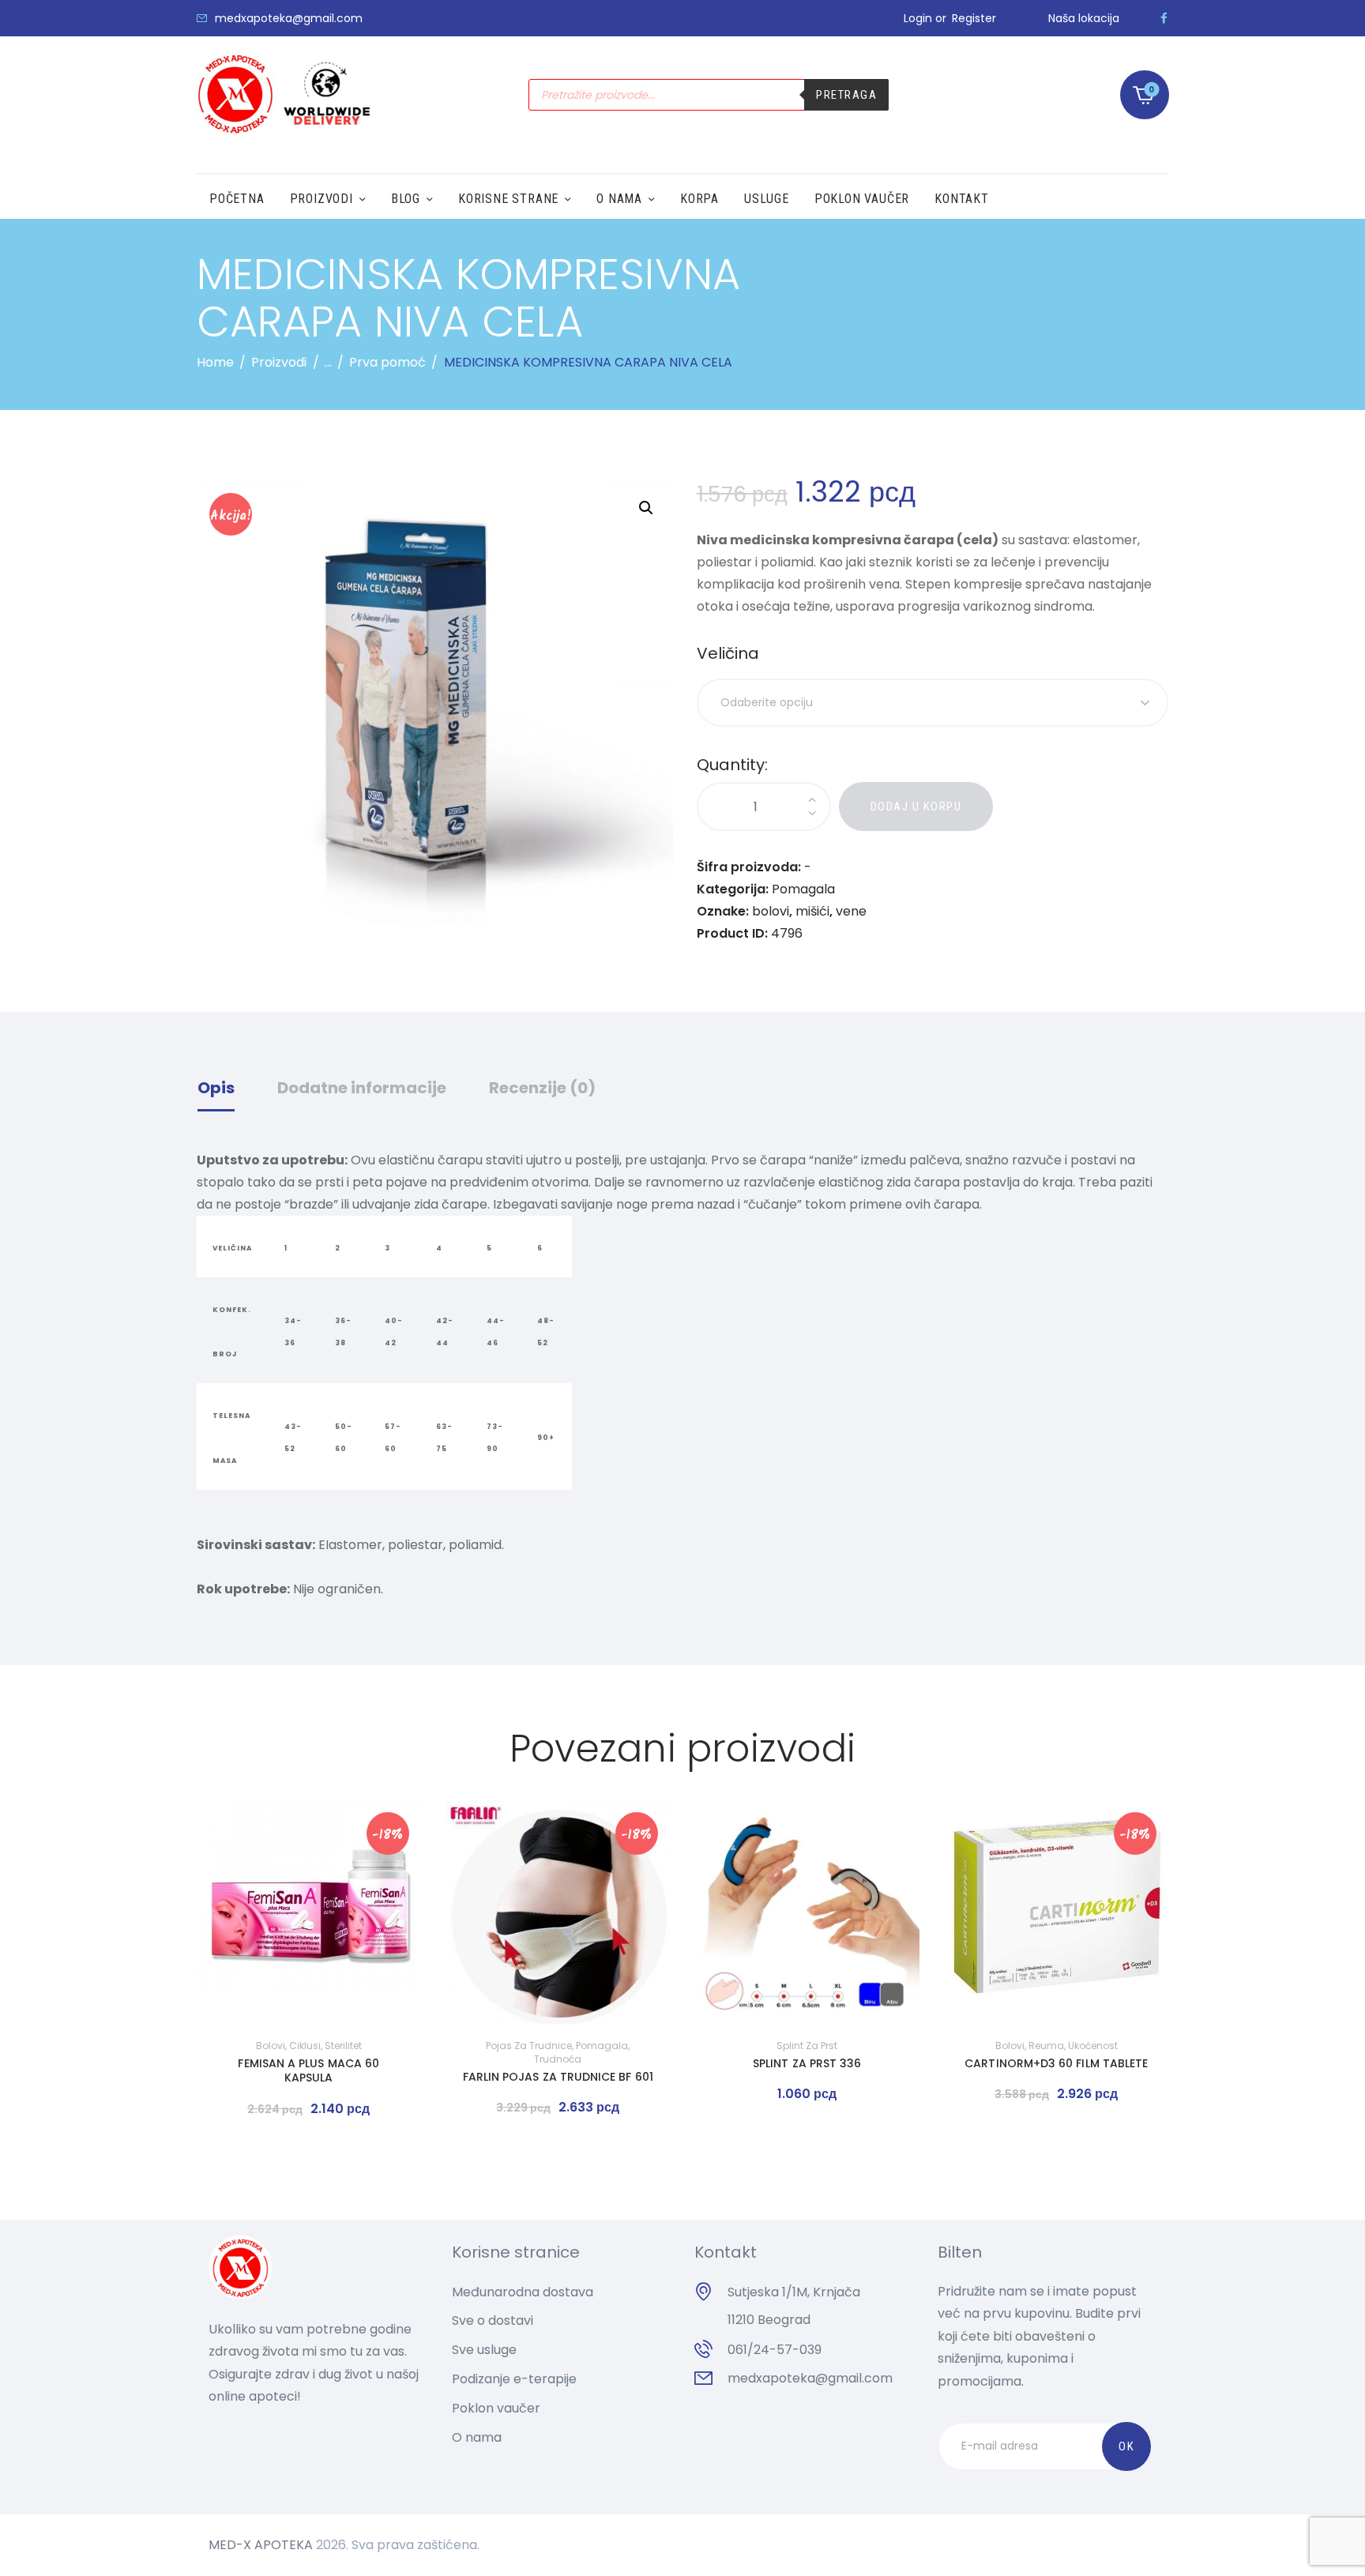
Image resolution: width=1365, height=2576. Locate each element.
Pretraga (846, 95)
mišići (812, 911)
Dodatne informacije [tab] (362, 1088)
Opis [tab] (216, 1088)
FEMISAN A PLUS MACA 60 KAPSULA (308, 2070)
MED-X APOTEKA (261, 2545)
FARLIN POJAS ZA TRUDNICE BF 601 (558, 2077)
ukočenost (1093, 2046)
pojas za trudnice (529, 2046)
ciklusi (305, 2046)
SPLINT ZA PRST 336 (807, 2063)
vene (851, 911)
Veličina (728, 653)
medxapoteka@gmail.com (810, 2378)
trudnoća (558, 2059)
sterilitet (343, 2046)
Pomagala (803, 889)
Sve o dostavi (493, 2320)
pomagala (602, 2046)
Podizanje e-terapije (514, 2379)
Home (215, 362)
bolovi (771, 911)
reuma (1046, 2046)
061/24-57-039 (775, 2350)
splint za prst (807, 2046)
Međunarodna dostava (523, 2292)
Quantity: (732, 765)
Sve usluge (484, 2350)
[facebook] (1164, 18)
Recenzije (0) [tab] (542, 1088)
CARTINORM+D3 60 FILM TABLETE (1056, 2063)
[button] (646, 508)
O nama (477, 2437)
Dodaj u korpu (916, 807)
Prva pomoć (387, 362)
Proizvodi (279, 362)
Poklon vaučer (496, 2408)
